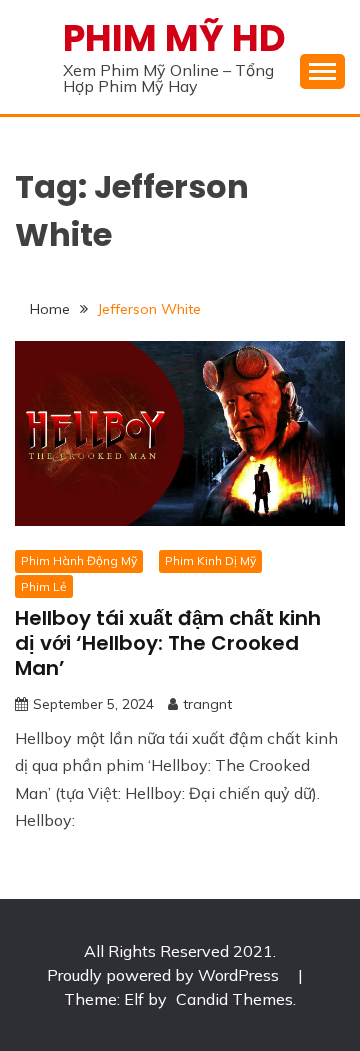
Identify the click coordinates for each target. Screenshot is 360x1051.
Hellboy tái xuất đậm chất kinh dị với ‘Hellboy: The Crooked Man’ (168, 643)
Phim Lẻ (44, 586)
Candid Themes (234, 999)
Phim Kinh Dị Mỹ (210, 560)
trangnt (207, 704)
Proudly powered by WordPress (165, 975)
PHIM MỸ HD (174, 38)
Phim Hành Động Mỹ (79, 560)
